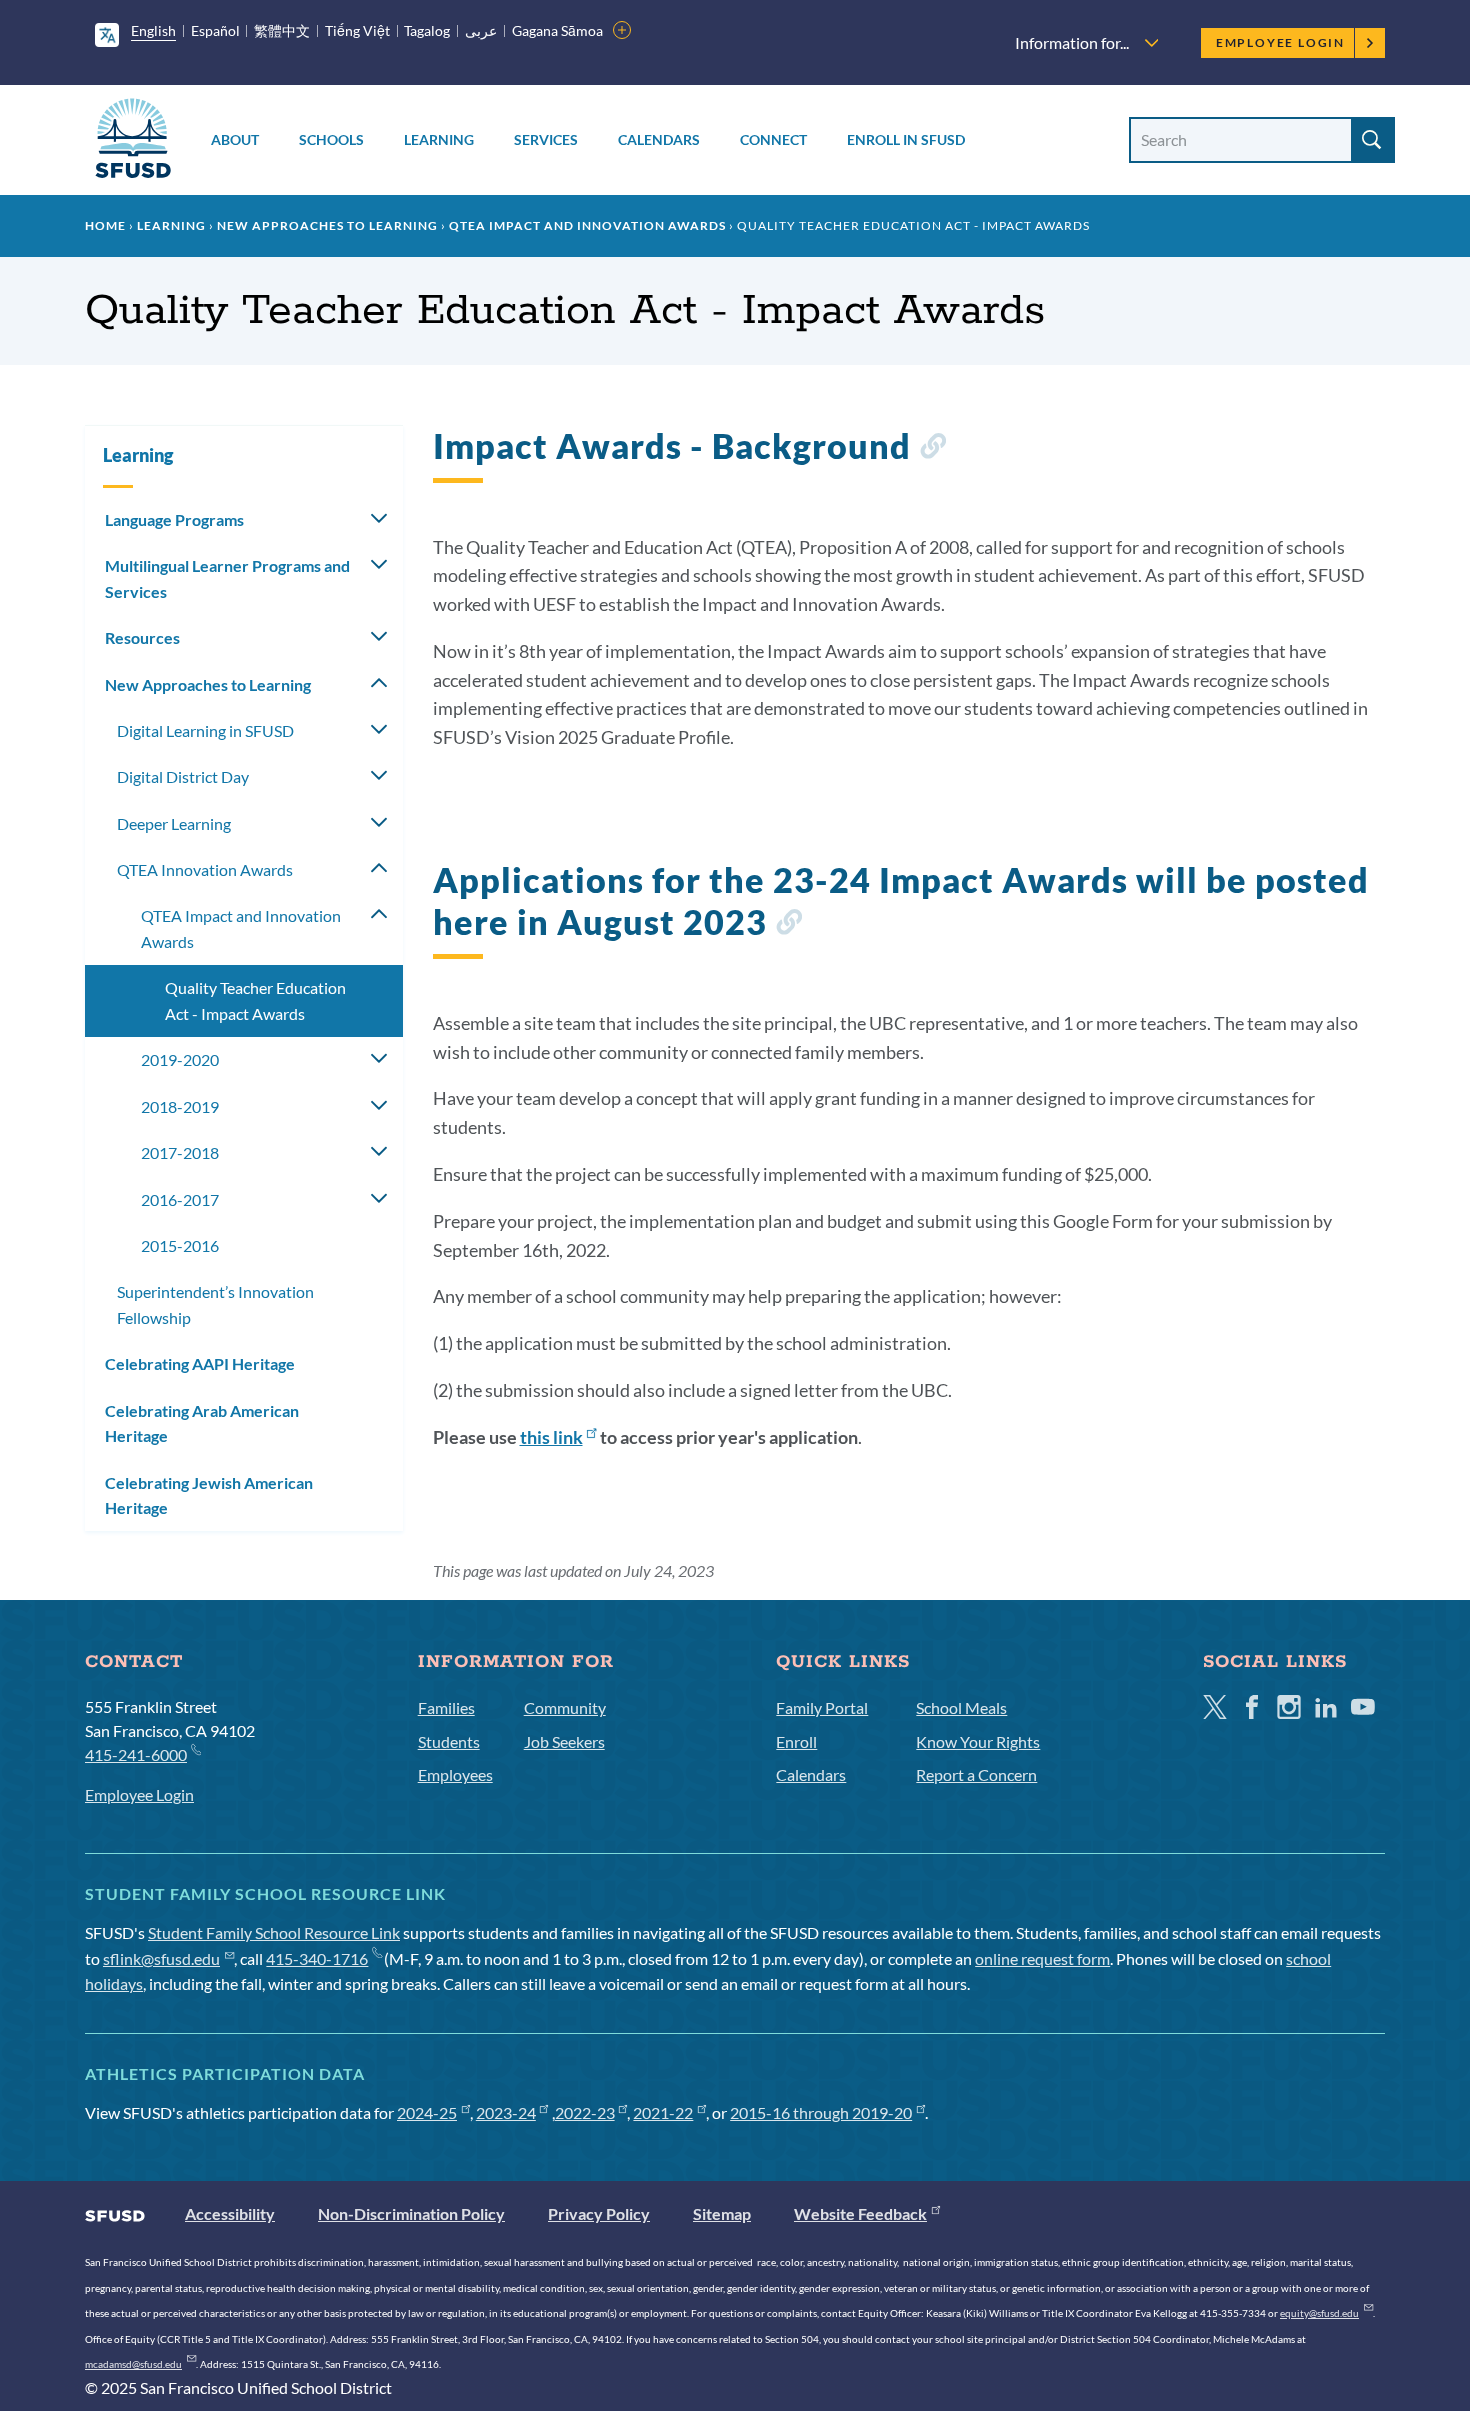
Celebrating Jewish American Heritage (209, 1495)
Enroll (796, 1741)
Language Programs (174, 519)
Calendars (659, 139)
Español (215, 30)
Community (565, 1707)
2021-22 (663, 2112)
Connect (773, 139)
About (235, 139)
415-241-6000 (136, 1754)
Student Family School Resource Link (274, 1932)
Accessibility (230, 2213)
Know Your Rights (978, 1741)
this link (551, 1437)
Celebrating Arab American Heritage (202, 1423)
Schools (331, 139)
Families (446, 1707)
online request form (1042, 1958)
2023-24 (506, 2112)
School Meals (961, 1707)
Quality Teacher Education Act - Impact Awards (255, 1000)
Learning (439, 139)
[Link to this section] (932, 449)
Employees (455, 1774)
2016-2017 (180, 1199)
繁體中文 (282, 30)
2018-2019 (180, 1106)
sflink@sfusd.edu (161, 1958)
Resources (142, 637)
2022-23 (585, 2112)
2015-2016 (180, 1245)
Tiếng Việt (357, 30)
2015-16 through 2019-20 (821, 2112)
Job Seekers (564, 1741)
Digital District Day (183, 776)
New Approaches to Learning (327, 225)
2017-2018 (180, 1152)
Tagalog (427, 30)
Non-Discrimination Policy (411, 2213)
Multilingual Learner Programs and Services (227, 578)
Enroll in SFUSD (906, 139)
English (153, 30)
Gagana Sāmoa (557, 30)
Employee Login (1280, 42)
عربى (481, 30)
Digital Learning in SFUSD (205, 730)
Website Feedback (860, 2213)
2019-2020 (180, 1059)
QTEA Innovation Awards (205, 869)
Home (105, 225)
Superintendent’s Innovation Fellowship (215, 1304)
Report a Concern (976, 1774)
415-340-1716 (317, 1958)
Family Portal (822, 1707)
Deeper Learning (174, 823)
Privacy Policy (599, 2213)
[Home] (133, 141)
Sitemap (722, 2213)
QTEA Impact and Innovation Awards (587, 225)
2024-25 (427, 2112)
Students (449, 1741)
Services (546, 139)
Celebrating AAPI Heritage (200, 1363)
